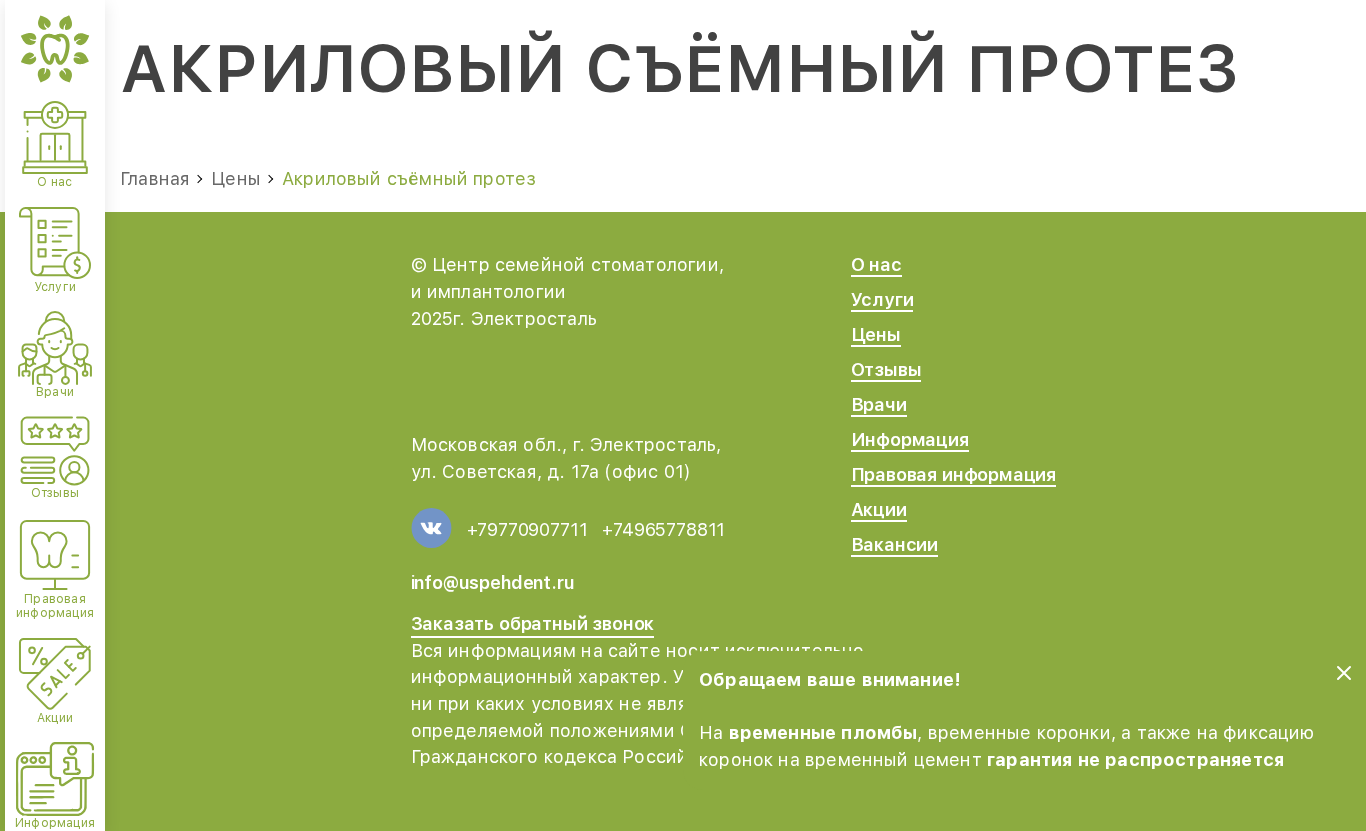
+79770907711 (527, 529)
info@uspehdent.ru (493, 582)
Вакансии (895, 544)
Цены (876, 334)
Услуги (882, 299)
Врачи (879, 404)
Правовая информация (954, 474)
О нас (876, 264)
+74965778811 (663, 529)
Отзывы (886, 369)
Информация (910, 439)
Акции (879, 509)
